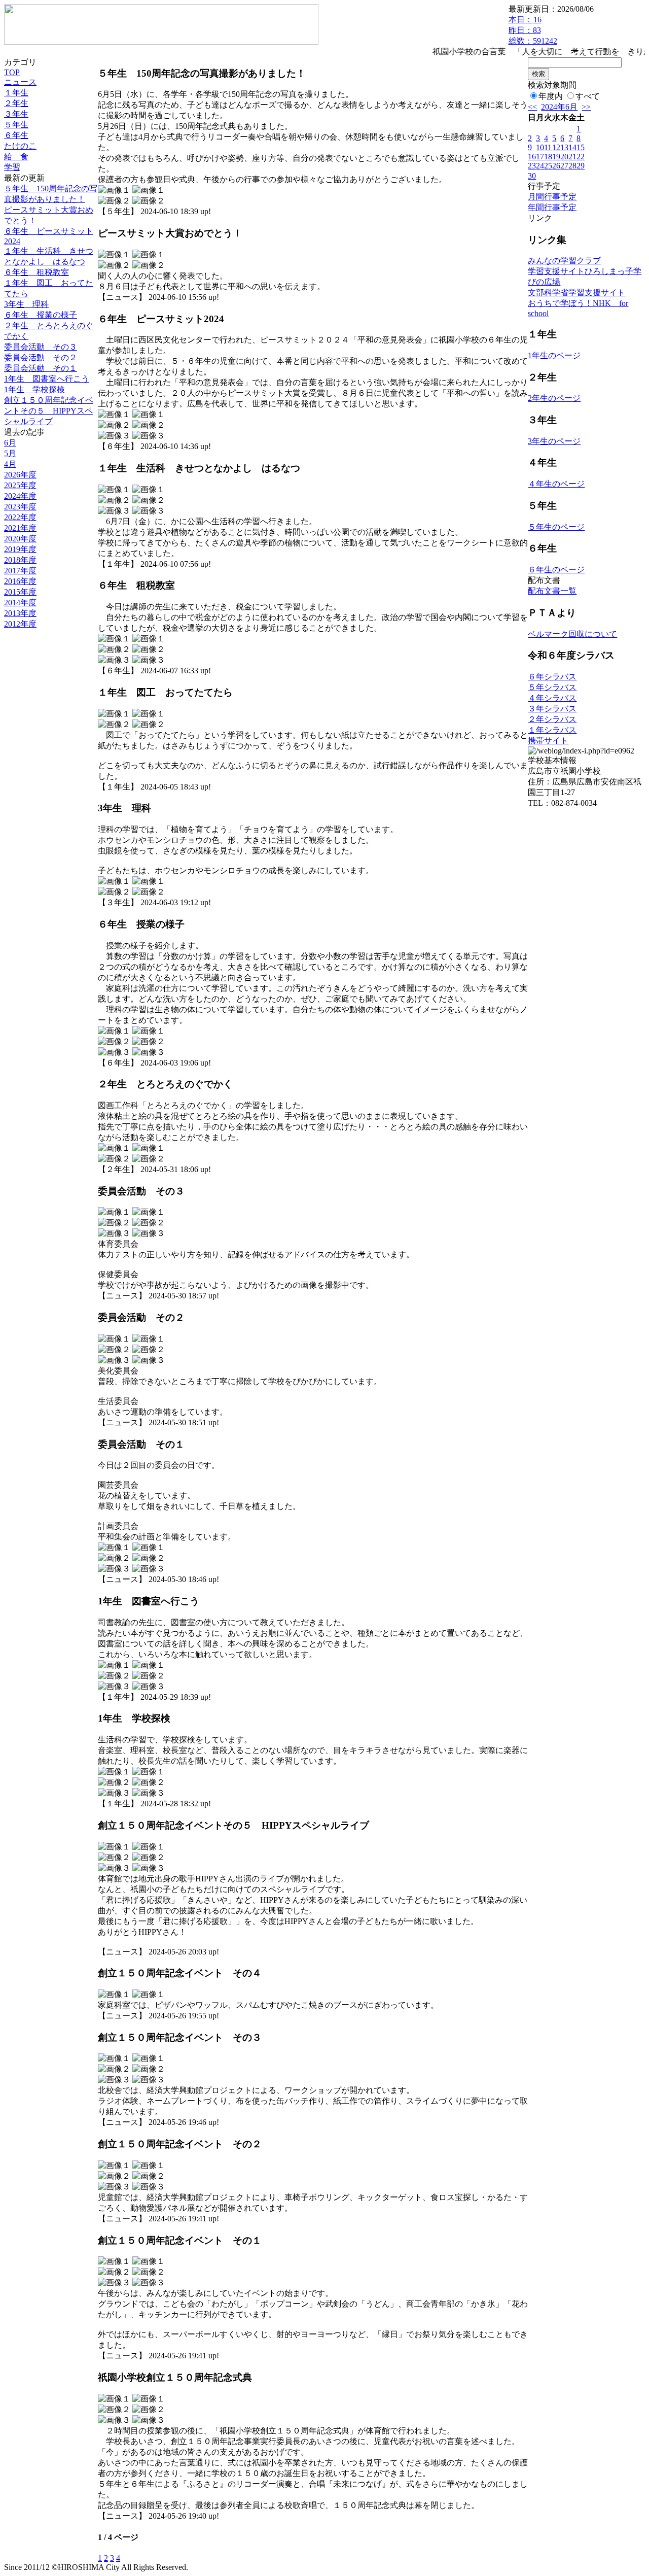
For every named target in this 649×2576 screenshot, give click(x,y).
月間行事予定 (552, 197)
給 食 (16, 157)
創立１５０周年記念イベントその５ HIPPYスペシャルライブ (49, 411)
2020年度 (20, 539)
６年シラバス (552, 677)
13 (564, 147)
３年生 (16, 114)
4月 (10, 464)
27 (564, 166)
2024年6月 (559, 107)
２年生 (16, 103)
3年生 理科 (26, 304)
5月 (10, 453)
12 (556, 147)
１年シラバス (552, 730)
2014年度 (20, 603)
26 (556, 166)
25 (548, 166)
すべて (588, 96)
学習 (12, 167)
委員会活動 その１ (41, 368)
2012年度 (20, 624)
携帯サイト (548, 741)
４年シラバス (552, 698)
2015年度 (20, 592)
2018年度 (20, 560)
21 (572, 157)
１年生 (16, 93)
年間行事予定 (552, 207)
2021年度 (20, 528)
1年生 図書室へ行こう (47, 379)
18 (548, 157)
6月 (10, 443)
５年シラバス (552, 687)
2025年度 (20, 485)
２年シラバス (552, 719)
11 (548, 147)
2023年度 (20, 507)
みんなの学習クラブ (564, 261)
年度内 (551, 96)
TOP (12, 72)
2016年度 (20, 581)
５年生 (16, 125)
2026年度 (20, 475)
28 (572, 166)
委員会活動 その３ (41, 347)
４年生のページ (556, 484)
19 (556, 157)
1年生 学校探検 (34, 389)
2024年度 (20, 496)
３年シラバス (552, 709)
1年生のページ (554, 355)
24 (540, 166)
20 (564, 157)
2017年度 (20, 571)
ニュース (20, 82)
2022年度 (20, 517)
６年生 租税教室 (37, 272)
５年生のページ (556, 527)
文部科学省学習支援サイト (576, 293)
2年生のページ (554, 398)
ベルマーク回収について (572, 634)
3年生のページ (554, 441)
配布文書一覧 (552, 591)
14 (572, 147)
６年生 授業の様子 (41, 315)
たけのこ (20, 146)
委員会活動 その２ (41, 357)
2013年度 (20, 613)
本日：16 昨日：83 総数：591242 (533, 30)
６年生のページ (556, 570)
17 (540, 157)
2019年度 (20, 549)
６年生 (16, 135)
